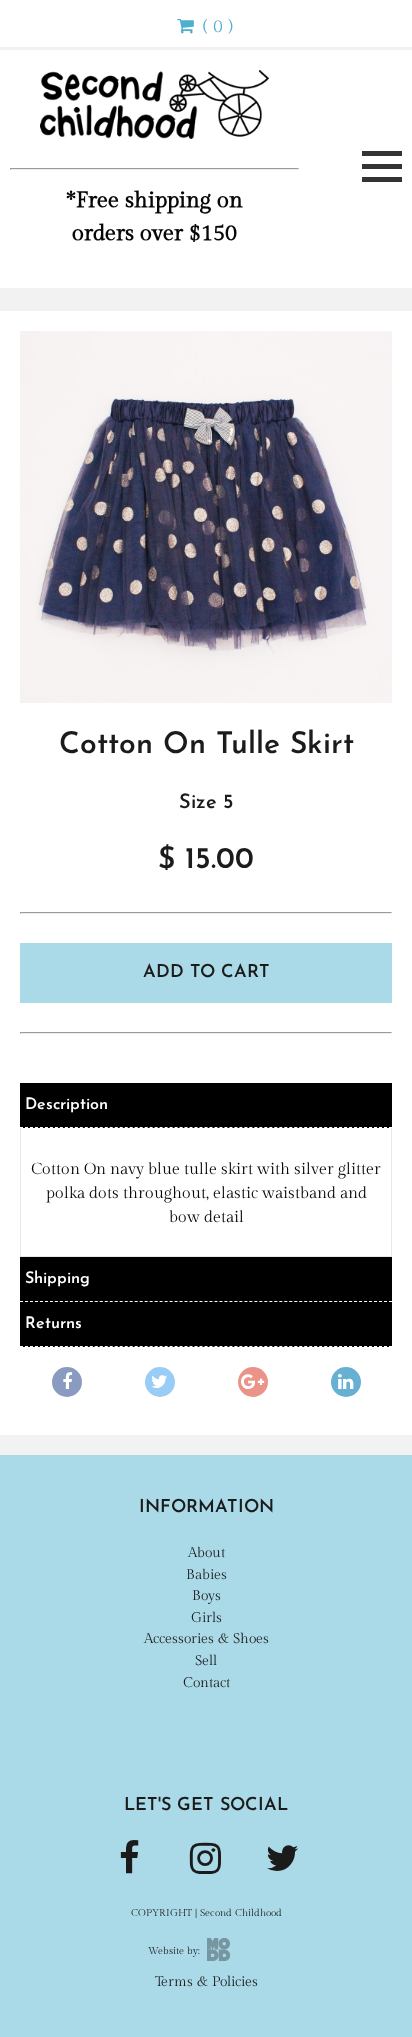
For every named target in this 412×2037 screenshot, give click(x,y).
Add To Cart (206, 973)
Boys (206, 1595)
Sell (206, 1660)
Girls (206, 1617)
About (206, 1552)
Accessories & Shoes (206, 1638)
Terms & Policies (206, 1981)
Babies (206, 1574)
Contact (206, 1682)
